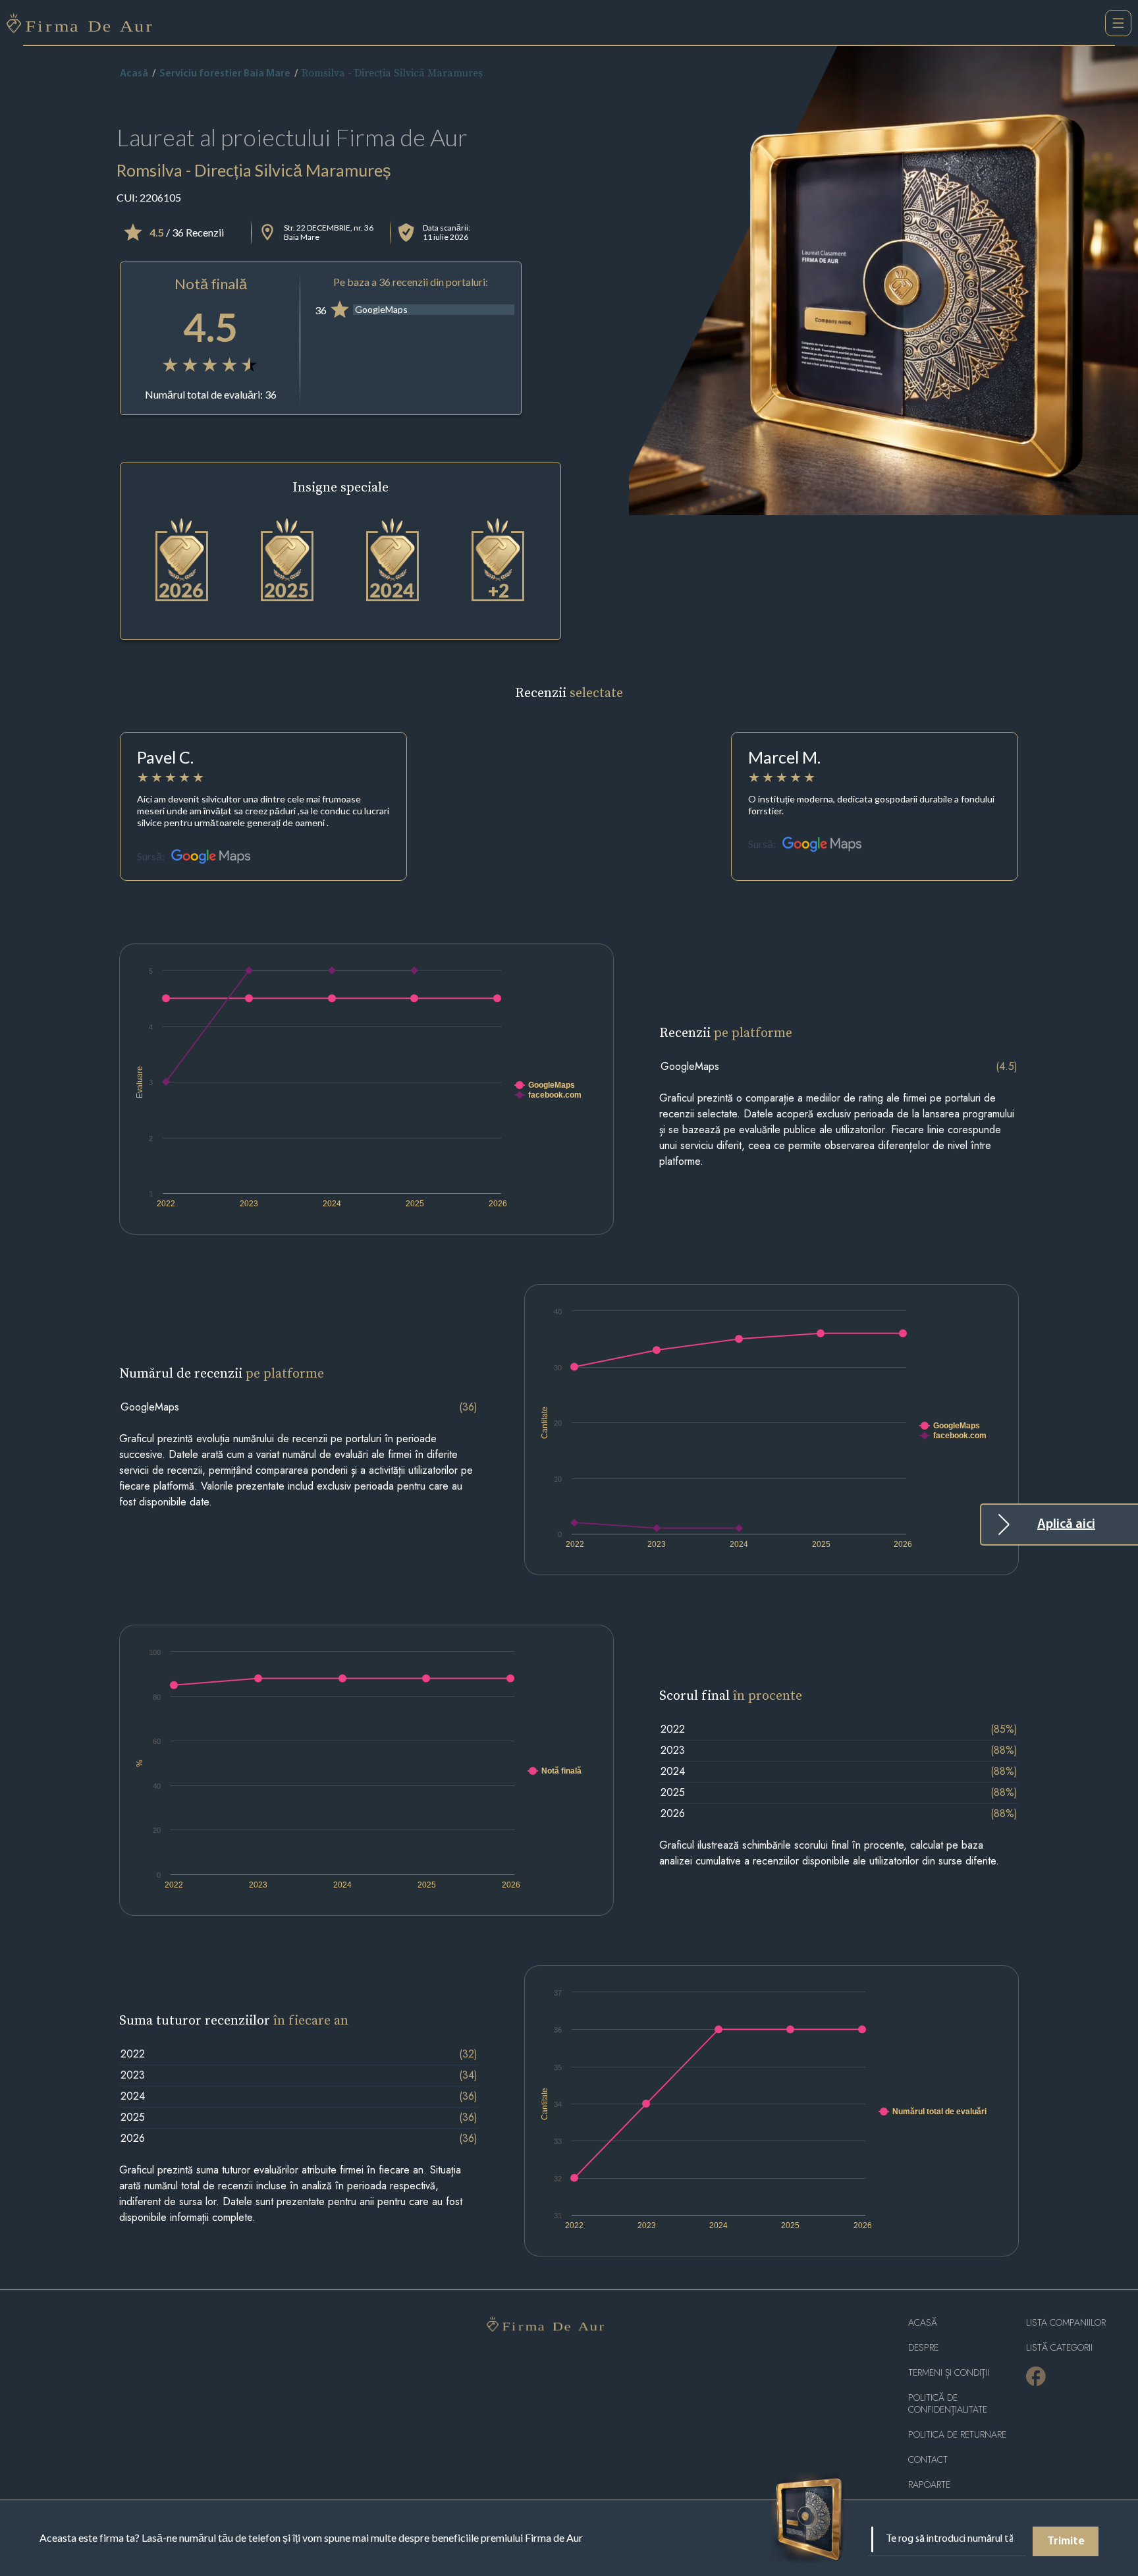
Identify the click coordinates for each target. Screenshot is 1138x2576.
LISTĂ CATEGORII (1059, 2348)
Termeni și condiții (949, 2373)
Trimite (1066, 2542)
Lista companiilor (1066, 2323)
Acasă (134, 74)
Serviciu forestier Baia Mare (225, 74)
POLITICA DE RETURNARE (957, 2435)
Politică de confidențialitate (948, 2404)
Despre (923, 2348)
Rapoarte (929, 2485)
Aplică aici (1066, 1525)
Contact (928, 2460)
